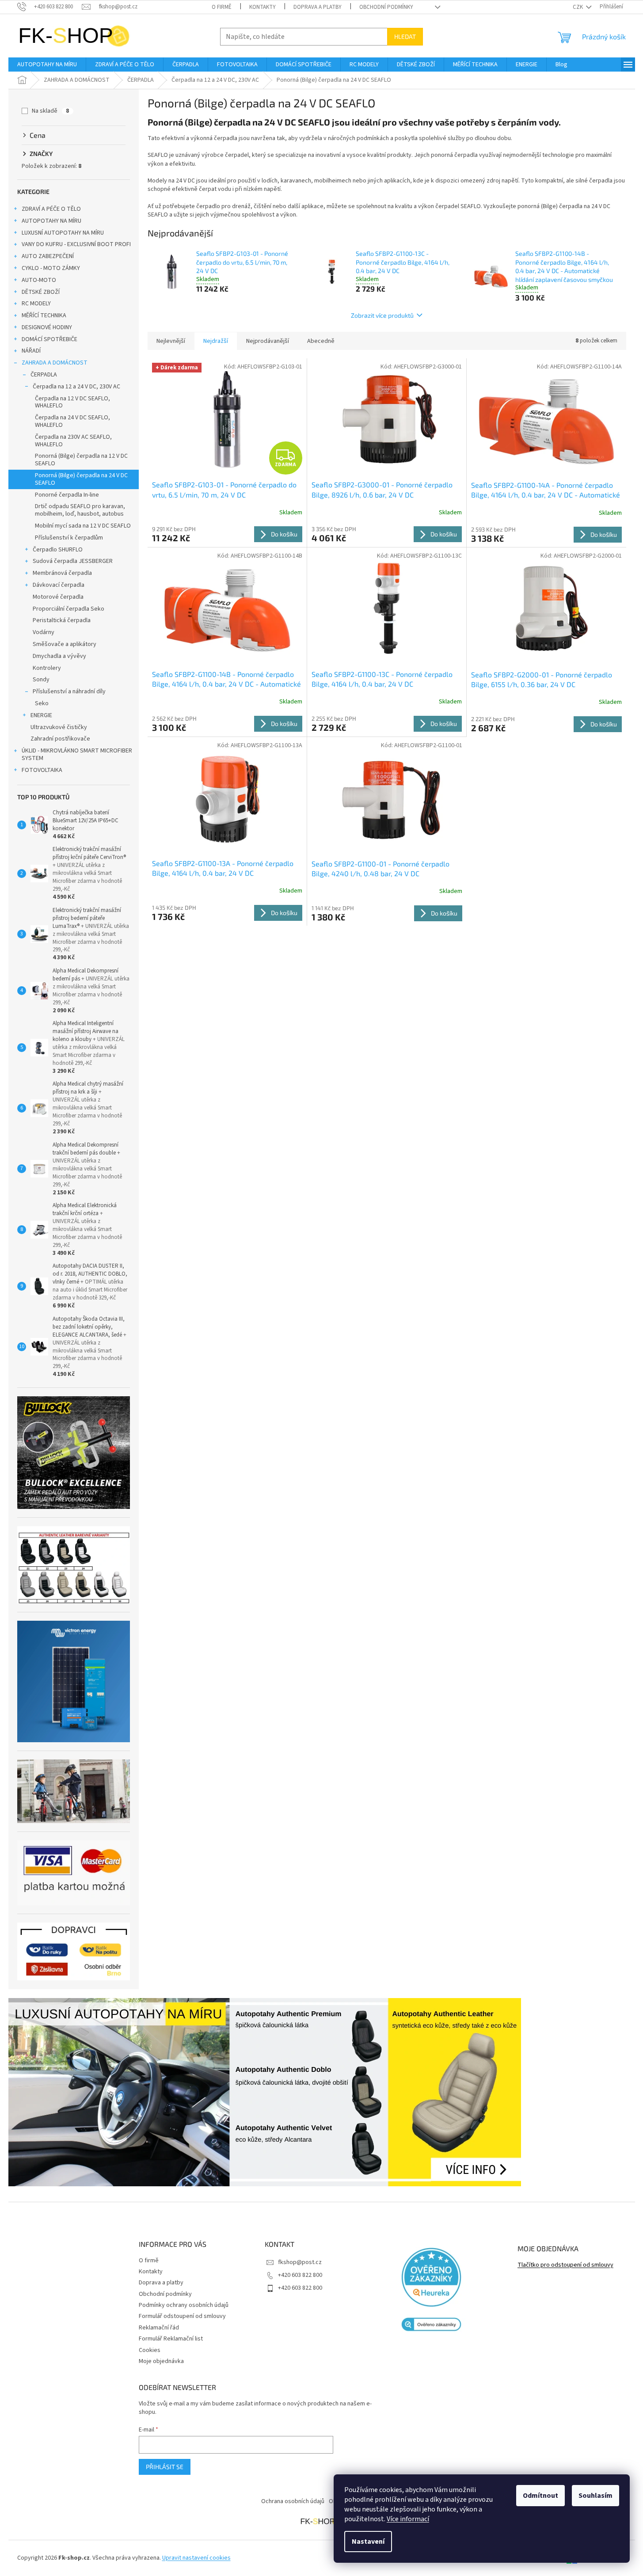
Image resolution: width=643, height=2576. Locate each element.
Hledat (405, 36)
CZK (578, 7)
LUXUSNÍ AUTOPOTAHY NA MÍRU (63, 233)
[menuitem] (47, 65)
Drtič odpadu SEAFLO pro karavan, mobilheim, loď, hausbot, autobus (80, 510)
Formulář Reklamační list (171, 2339)
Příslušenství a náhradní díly (69, 691)
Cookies (150, 2350)
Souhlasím (595, 2496)
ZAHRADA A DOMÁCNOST (55, 363)
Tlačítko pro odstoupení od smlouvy (565, 2265)
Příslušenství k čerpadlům (69, 538)
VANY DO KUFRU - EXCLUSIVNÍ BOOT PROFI (76, 244)
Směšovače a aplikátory (65, 644)
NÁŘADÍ (31, 351)
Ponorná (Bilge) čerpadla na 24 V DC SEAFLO (81, 479)
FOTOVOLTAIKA (42, 770)
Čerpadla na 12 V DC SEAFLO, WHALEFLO (72, 402)
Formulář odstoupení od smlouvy (182, 2316)
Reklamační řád (159, 2328)
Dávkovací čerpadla (59, 585)
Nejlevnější (171, 341)
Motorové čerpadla (58, 597)
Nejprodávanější (268, 341)
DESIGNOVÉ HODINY (47, 327)
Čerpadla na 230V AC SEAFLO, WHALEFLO (73, 441)
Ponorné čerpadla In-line (67, 495)
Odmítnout (540, 2496)
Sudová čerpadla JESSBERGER (73, 561)
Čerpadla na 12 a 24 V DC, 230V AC (76, 387)
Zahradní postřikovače (60, 739)
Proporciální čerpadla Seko (68, 609)
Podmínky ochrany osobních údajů (184, 2305)
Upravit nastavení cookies (196, 2558)
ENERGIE (41, 715)
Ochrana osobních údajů (293, 2501)
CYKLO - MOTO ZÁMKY (51, 268)
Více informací (408, 2519)
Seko (42, 703)
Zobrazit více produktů (382, 315)
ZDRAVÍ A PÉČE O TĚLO (51, 209)
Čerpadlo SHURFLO (58, 550)
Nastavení (368, 2542)
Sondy (41, 680)
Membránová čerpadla (62, 573)
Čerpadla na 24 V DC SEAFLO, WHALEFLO (72, 421)
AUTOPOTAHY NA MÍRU (51, 221)
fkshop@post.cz (300, 2262)
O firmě (222, 7)
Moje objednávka (161, 2361)
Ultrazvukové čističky (59, 727)
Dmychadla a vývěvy (59, 656)
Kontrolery (47, 668)
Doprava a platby (318, 7)
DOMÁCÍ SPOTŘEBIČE (49, 339)
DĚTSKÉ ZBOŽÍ (41, 292)
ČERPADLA (44, 375)
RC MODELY (36, 304)
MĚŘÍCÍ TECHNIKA (44, 315)
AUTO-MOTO (39, 280)
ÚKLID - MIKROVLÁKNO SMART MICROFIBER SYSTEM (77, 754)
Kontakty (263, 7)
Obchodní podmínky (386, 7)
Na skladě (50, 111)
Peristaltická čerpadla (62, 620)
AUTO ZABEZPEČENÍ (48, 256)
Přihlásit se (165, 2467)
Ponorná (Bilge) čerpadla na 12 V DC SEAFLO (81, 460)
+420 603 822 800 (300, 2275)
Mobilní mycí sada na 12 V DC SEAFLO (83, 526)
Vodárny (44, 632)
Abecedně (321, 341)
